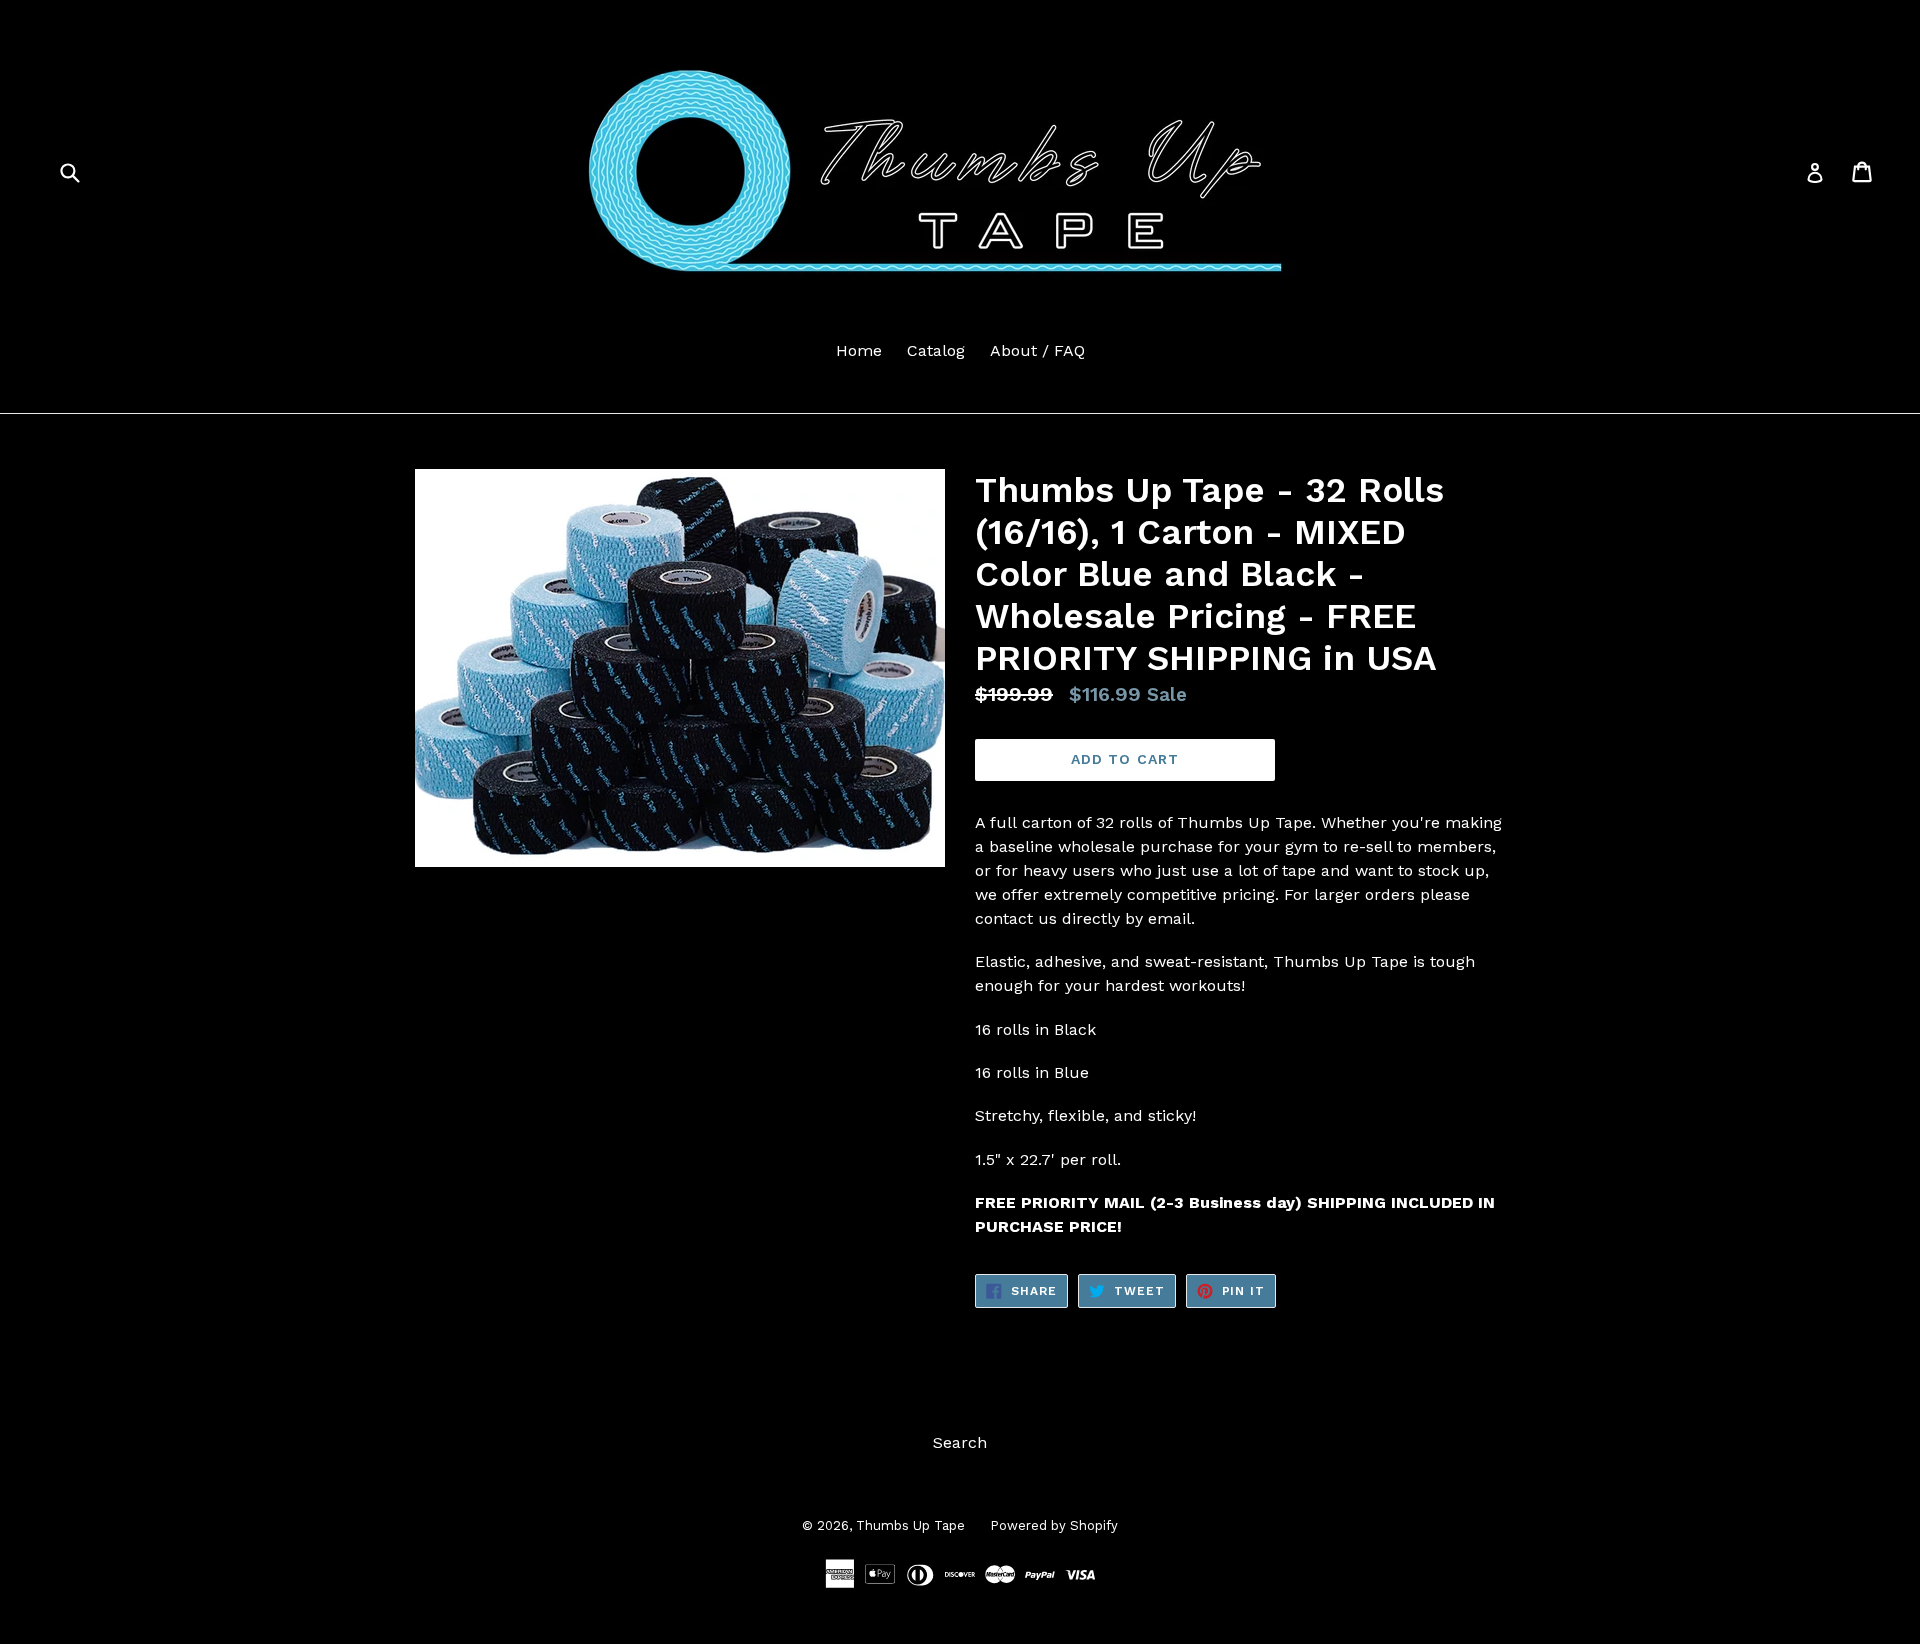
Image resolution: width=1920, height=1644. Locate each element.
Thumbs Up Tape (910, 1525)
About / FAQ (1037, 350)
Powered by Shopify (1054, 1525)
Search (960, 1442)
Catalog (936, 350)
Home (859, 350)
